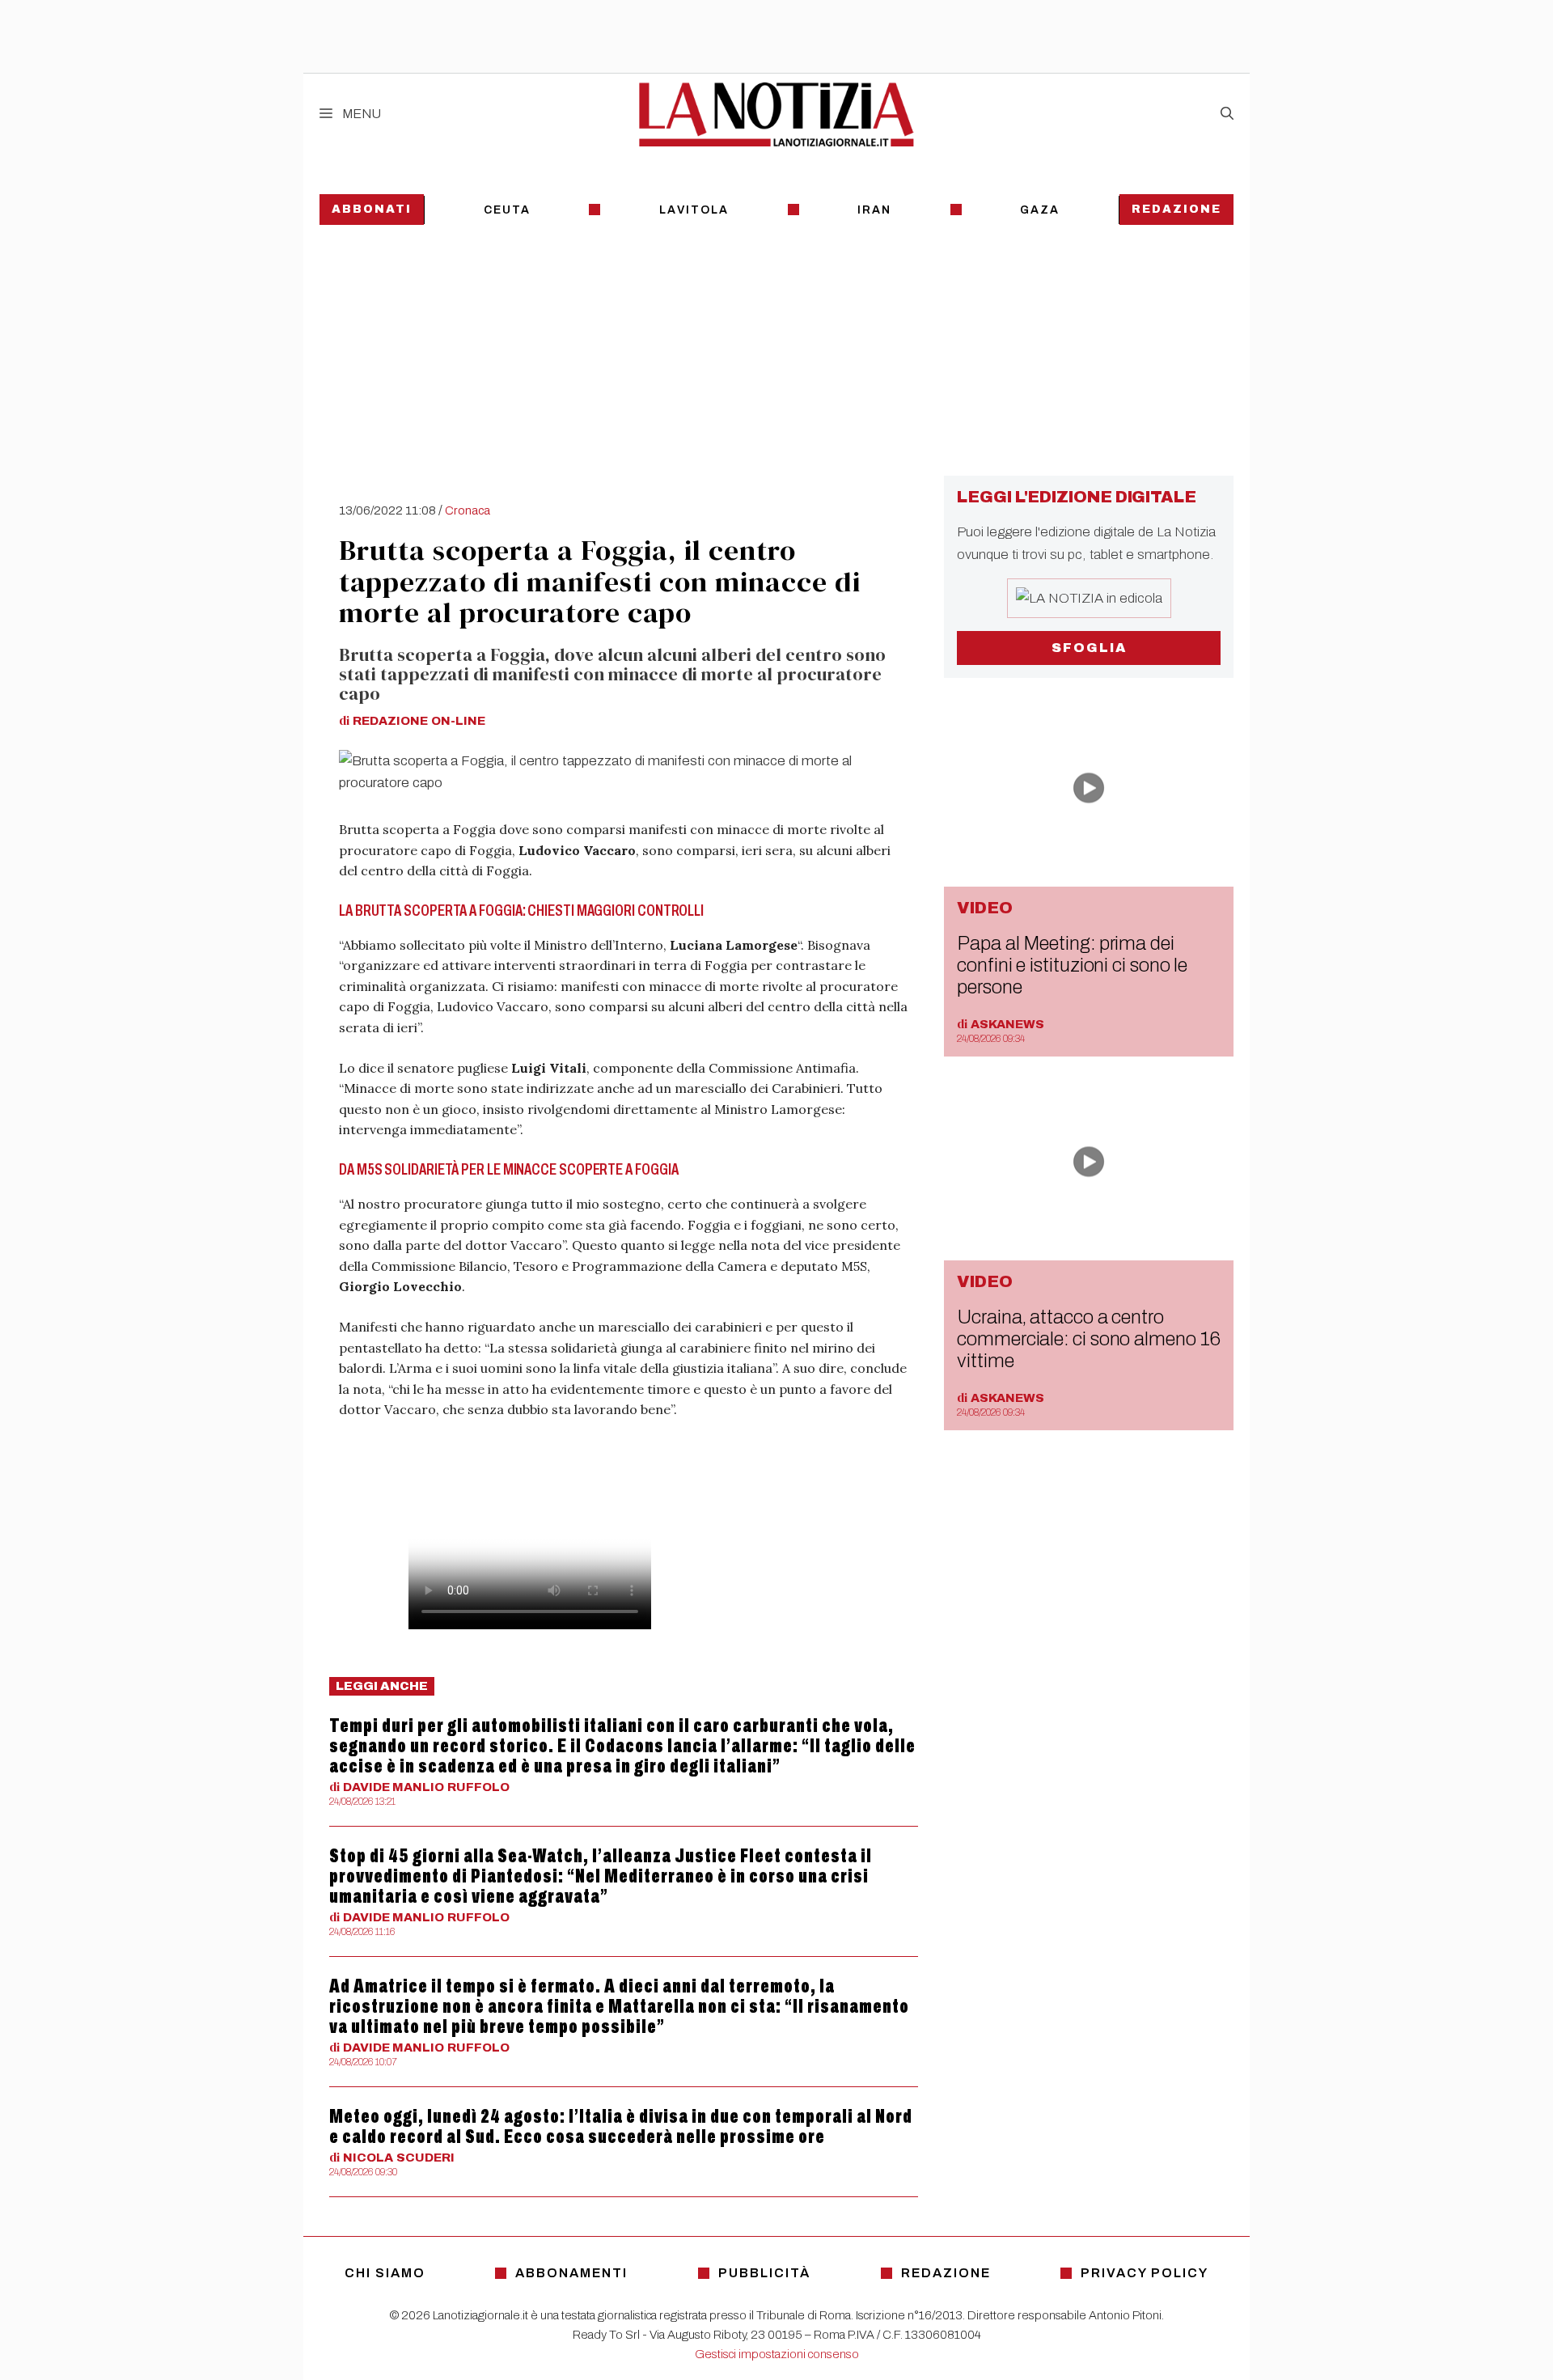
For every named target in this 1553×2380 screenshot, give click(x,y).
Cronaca (468, 510)
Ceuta (507, 210)
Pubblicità (764, 2273)
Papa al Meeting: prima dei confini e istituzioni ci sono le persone (1072, 965)
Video (985, 908)
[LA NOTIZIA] (776, 114)
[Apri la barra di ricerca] (1227, 114)
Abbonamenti (571, 2273)
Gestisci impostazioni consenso (777, 2354)
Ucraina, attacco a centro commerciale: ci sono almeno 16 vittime (1088, 1339)
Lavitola (694, 210)
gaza (1040, 210)
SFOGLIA (1089, 648)
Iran (874, 210)
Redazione (1176, 209)
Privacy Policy (1145, 2273)
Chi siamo (385, 2273)
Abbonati (372, 209)
